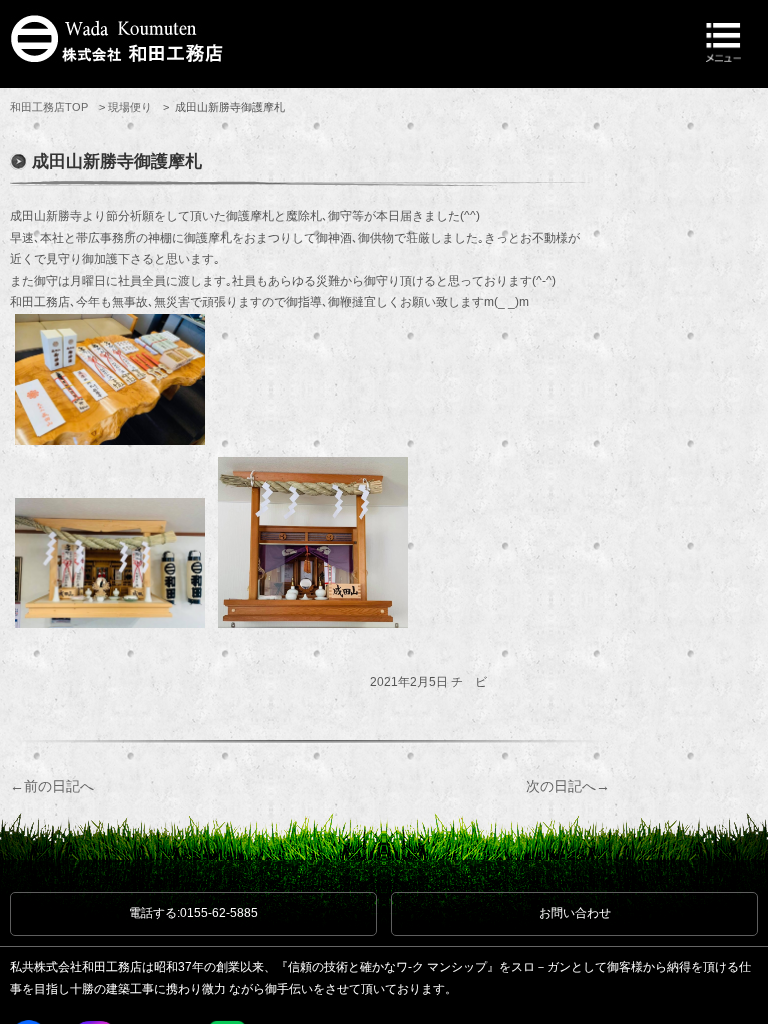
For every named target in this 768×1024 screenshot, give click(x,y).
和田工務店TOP (49, 107)
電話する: (193, 913)
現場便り (130, 107)
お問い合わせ (575, 913)
